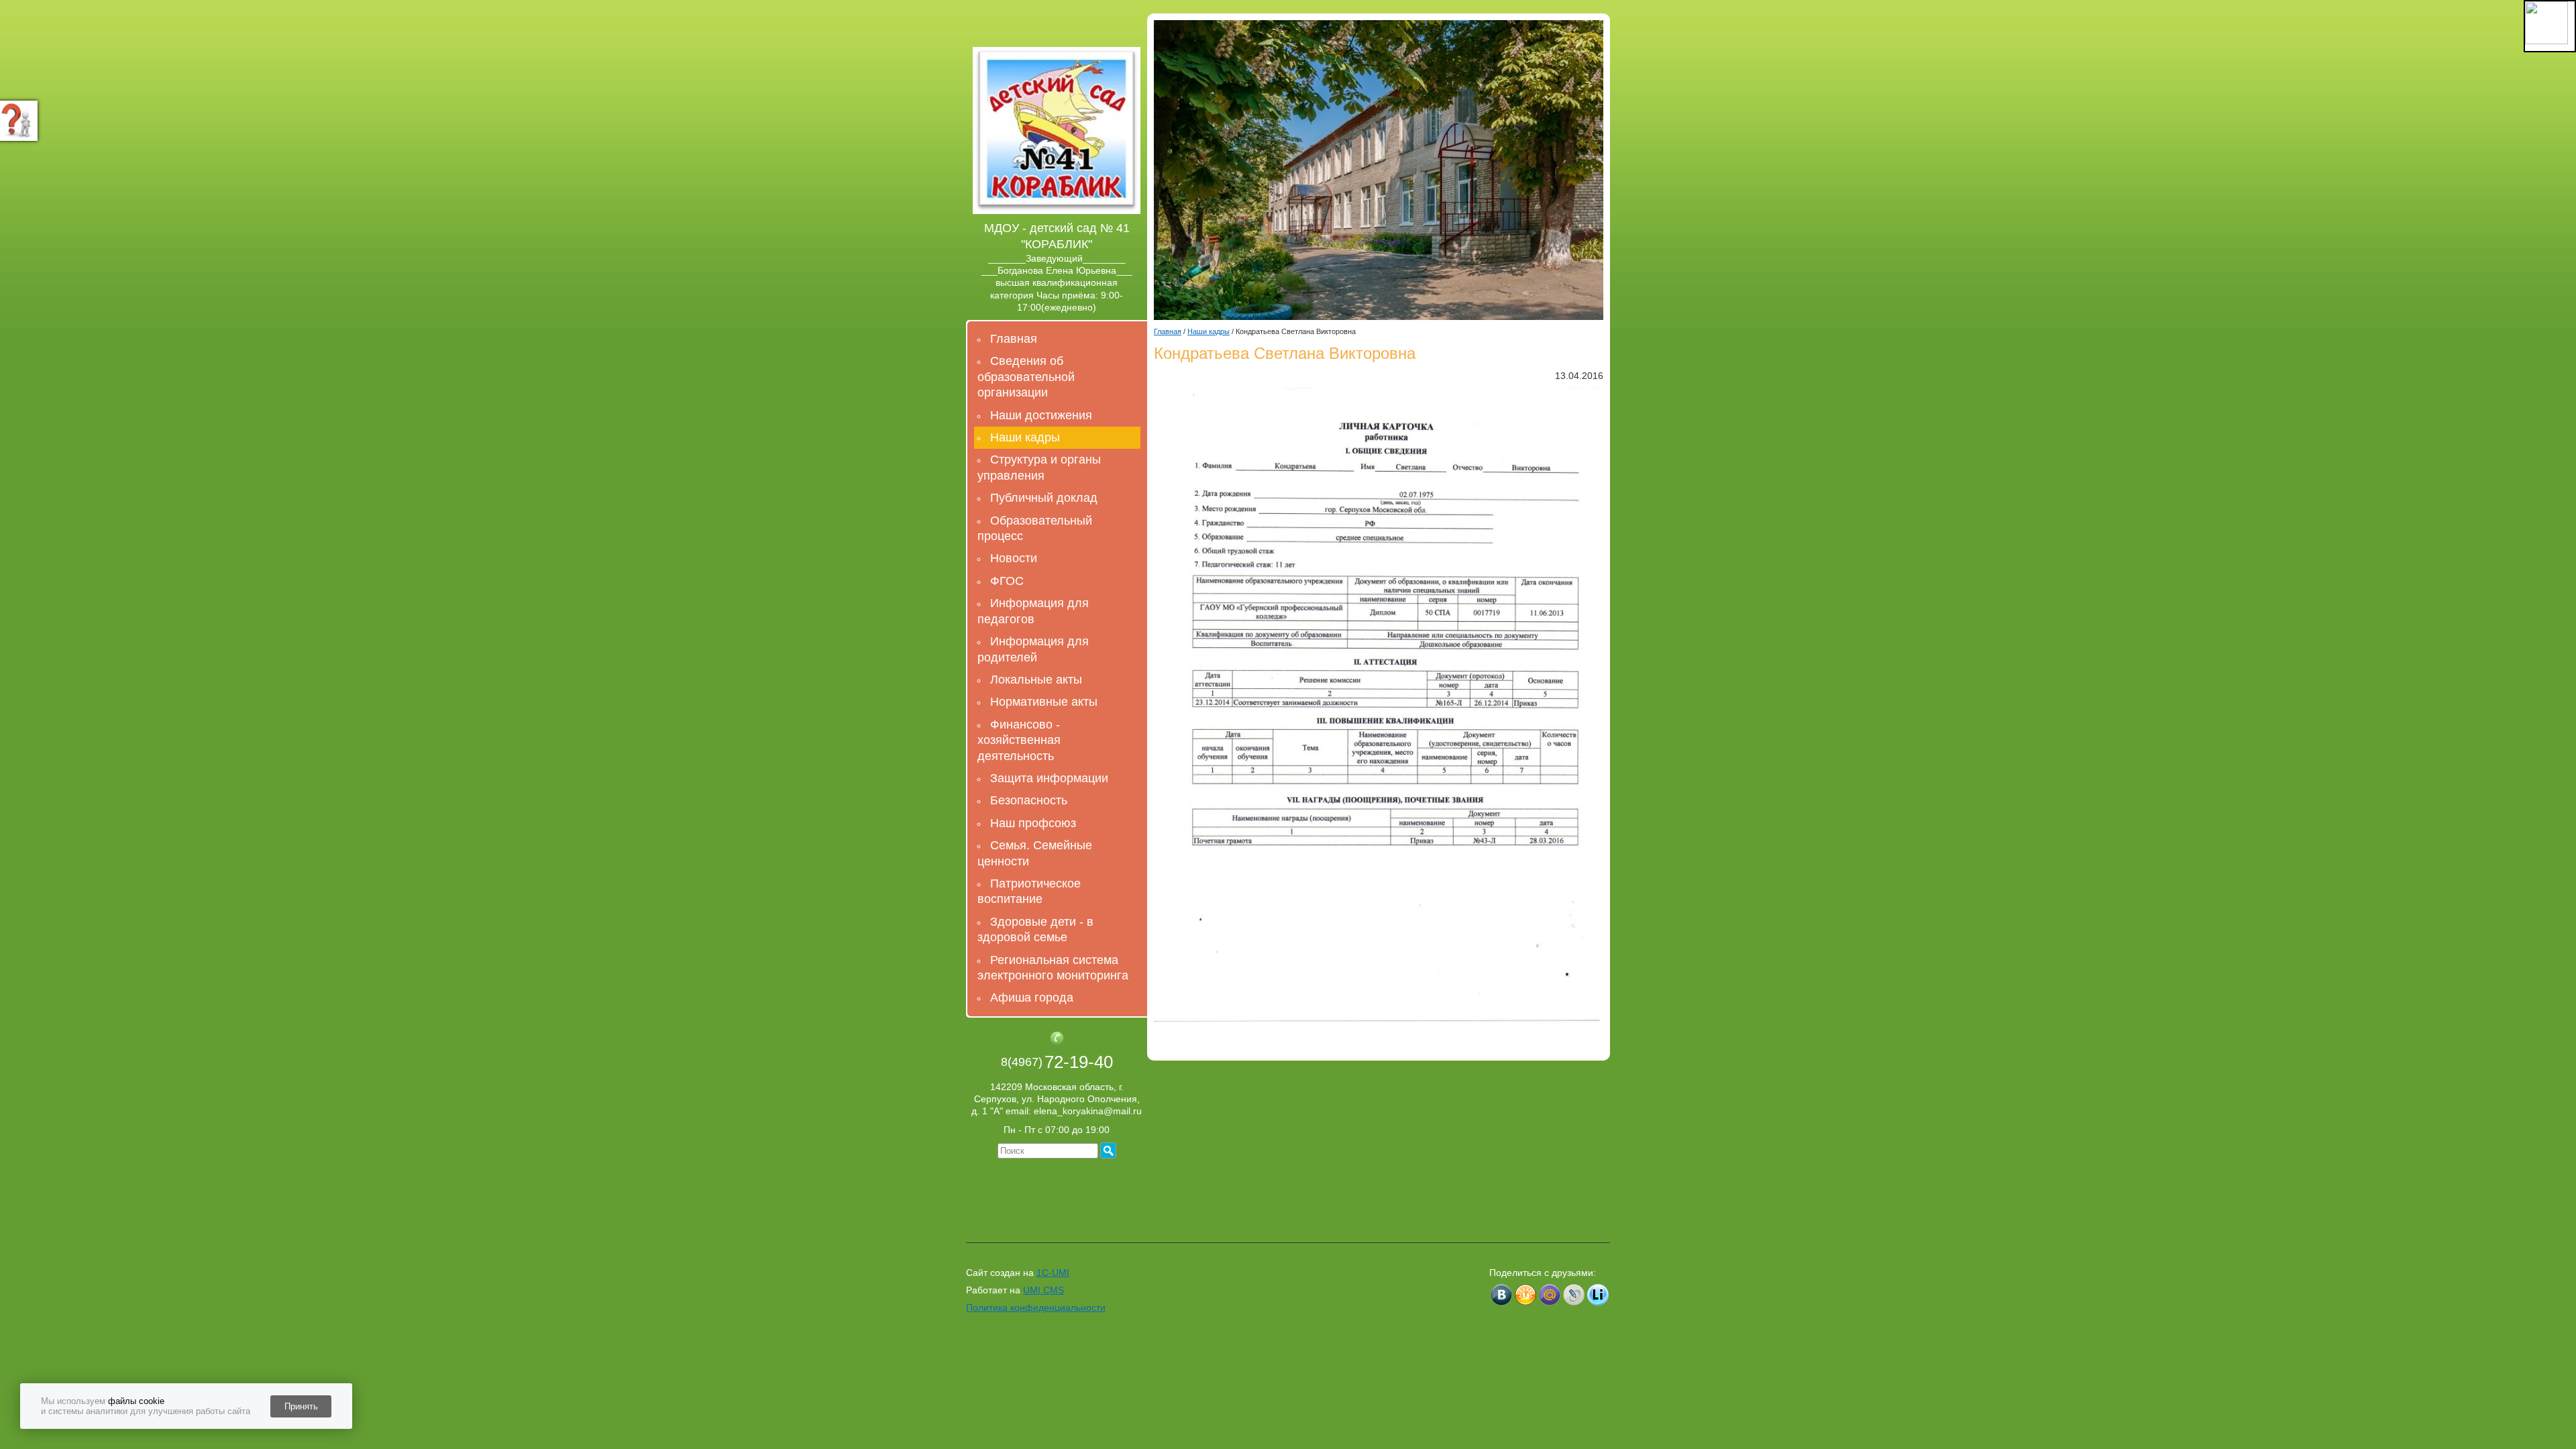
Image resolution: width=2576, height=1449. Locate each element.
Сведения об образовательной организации (1026, 377)
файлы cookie (136, 1401)
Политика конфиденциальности (1036, 1307)
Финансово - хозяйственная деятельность (1019, 740)
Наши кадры (1025, 437)
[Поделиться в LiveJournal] (1574, 1295)
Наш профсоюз (1033, 823)
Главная (1014, 339)
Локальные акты (1036, 680)
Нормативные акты (1044, 702)
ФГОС (1007, 581)
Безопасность (1029, 800)
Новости (1014, 558)
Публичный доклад (1044, 498)
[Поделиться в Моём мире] (1550, 1295)
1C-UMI (1053, 1273)
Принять (301, 1406)
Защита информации (1049, 778)
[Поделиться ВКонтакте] (1501, 1295)
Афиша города (1032, 998)
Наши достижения (1041, 415)
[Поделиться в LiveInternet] (1598, 1295)
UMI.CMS (1043, 1290)
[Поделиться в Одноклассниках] (1525, 1295)
